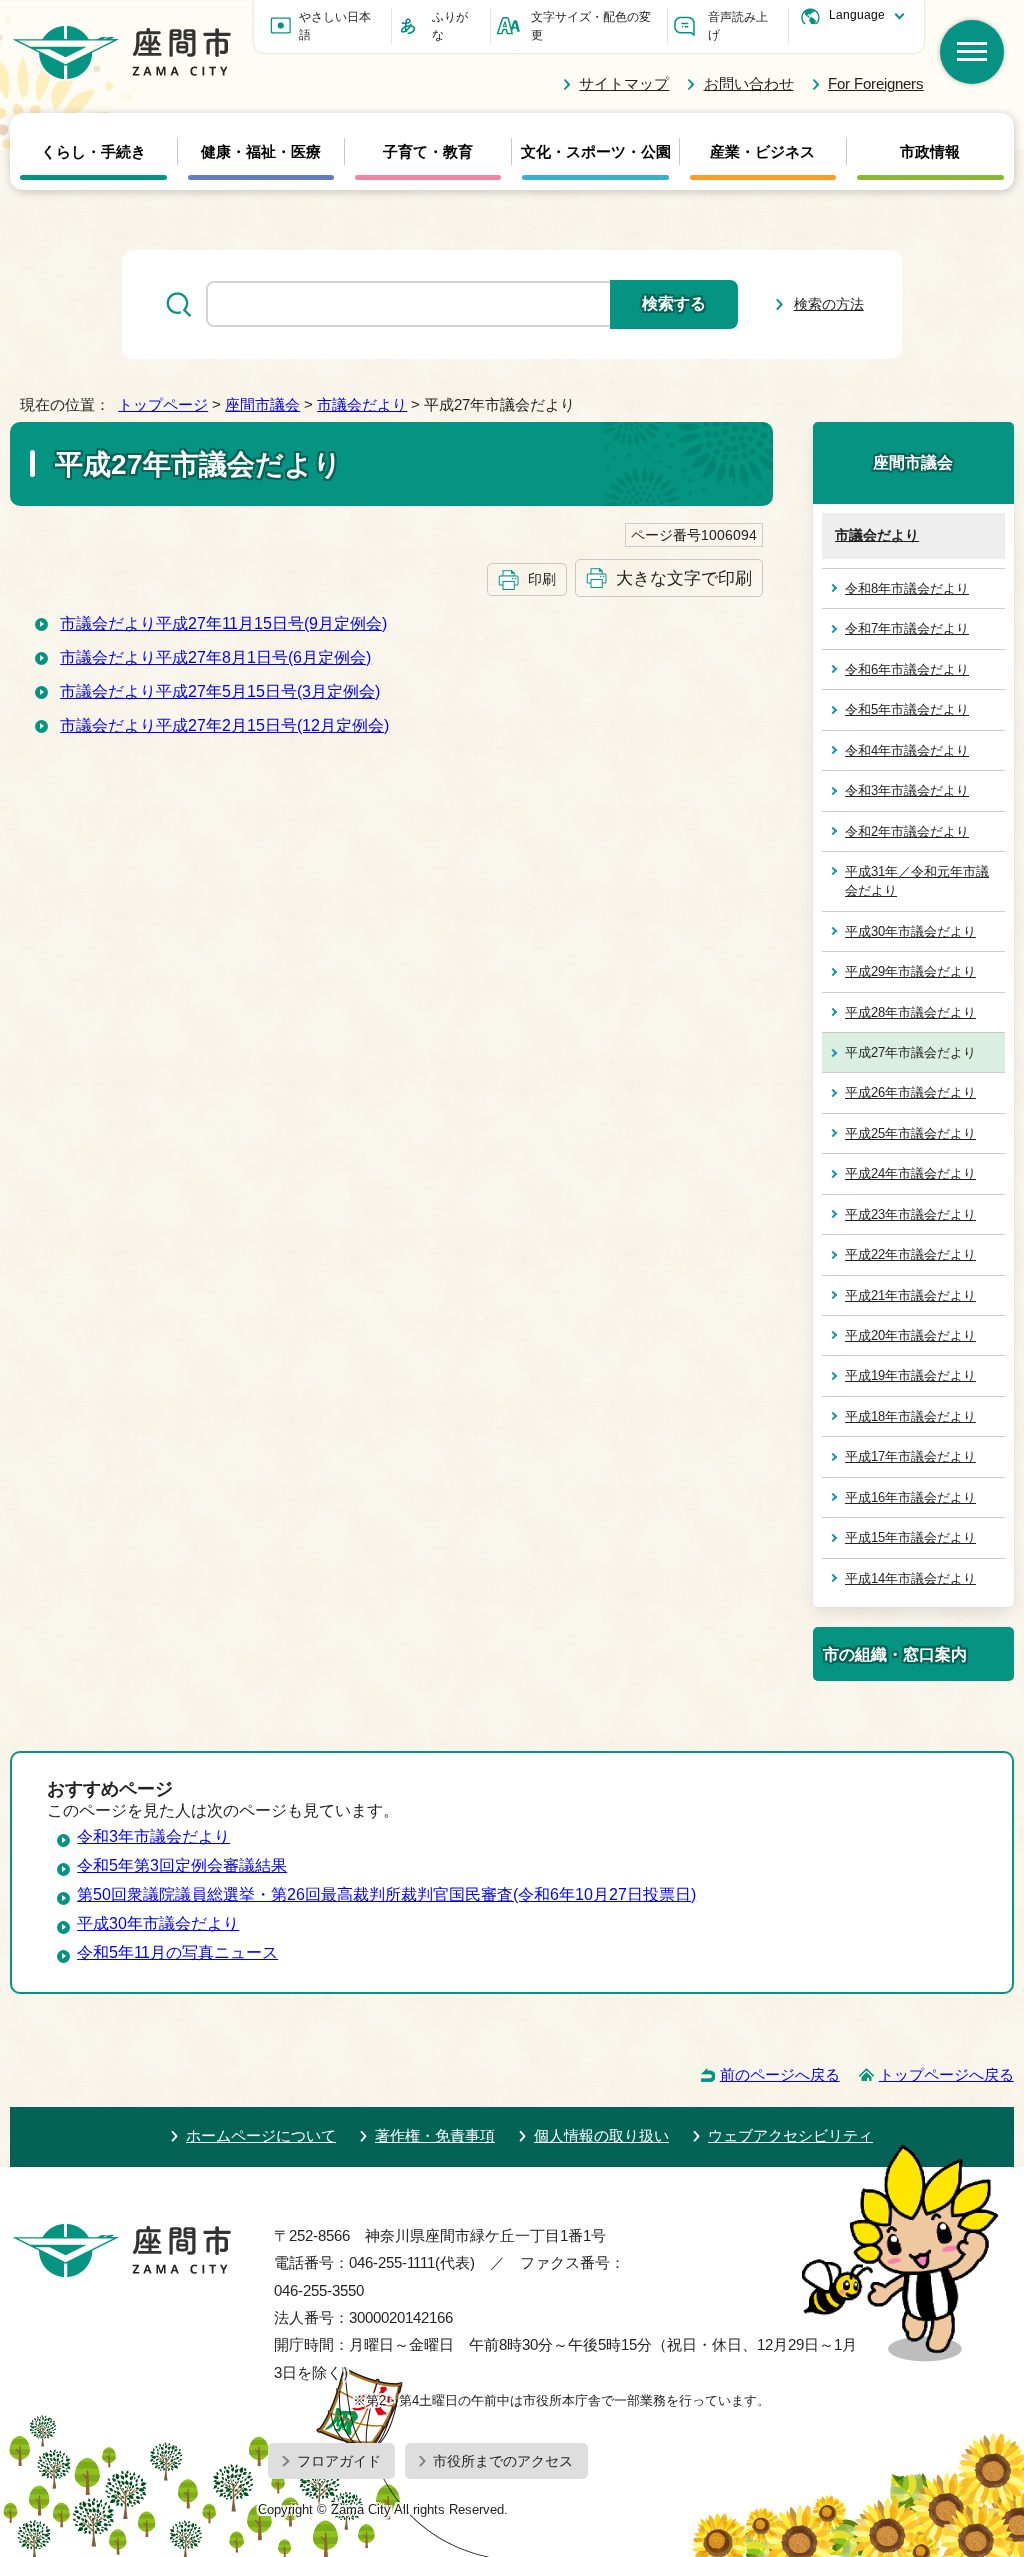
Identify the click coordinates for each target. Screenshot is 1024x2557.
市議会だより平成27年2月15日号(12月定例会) (224, 725)
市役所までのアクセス (503, 2461)
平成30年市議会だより (910, 931)
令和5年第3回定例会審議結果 (182, 1865)
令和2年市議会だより (907, 831)
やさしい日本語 (335, 26)
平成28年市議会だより (910, 1012)
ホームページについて (261, 2135)
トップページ (163, 404)
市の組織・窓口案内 (895, 1654)
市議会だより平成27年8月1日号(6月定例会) (215, 657)
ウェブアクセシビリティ (790, 2135)
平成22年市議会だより (910, 1254)
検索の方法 (829, 304)
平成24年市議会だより (910, 1173)
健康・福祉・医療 (261, 152)
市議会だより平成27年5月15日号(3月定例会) (220, 691)
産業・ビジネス (762, 152)
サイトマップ (624, 83)
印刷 (542, 579)
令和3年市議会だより (907, 790)
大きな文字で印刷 (684, 578)
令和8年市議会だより (907, 588)
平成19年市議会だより (910, 1375)
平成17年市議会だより (910, 1456)
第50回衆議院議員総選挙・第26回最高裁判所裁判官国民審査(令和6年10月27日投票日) (386, 1894)
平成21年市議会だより (910, 1295)
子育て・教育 (428, 152)
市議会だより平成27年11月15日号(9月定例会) (223, 623)
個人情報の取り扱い (601, 2135)
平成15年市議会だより (910, 1537)
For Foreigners (876, 83)
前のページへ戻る (780, 2074)
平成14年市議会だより (910, 1578)
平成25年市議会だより (910, 1133)
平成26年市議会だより (910, 1092)
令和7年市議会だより (907, 628)
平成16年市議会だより (910, 1497)
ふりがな (450, 26)
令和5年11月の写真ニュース (177, 1952)
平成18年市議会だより (910, 1416)
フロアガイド (339, 2461)
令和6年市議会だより (907, 669)
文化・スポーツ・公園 (596, 152)
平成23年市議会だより (910, 1214)
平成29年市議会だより (910, 971)
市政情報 (930, 152)
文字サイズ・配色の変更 (591, 26)
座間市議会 (262, 404)
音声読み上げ (738, 26)
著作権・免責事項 (435, 2135)
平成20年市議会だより (910, 1335)
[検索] (972, 52)
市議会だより (362, 404)
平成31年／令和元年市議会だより (917, 881)
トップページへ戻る (946, 2074)
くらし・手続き (93, 152)
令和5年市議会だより (907, 709)
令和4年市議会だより (907, 750)
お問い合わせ (748, 83)
